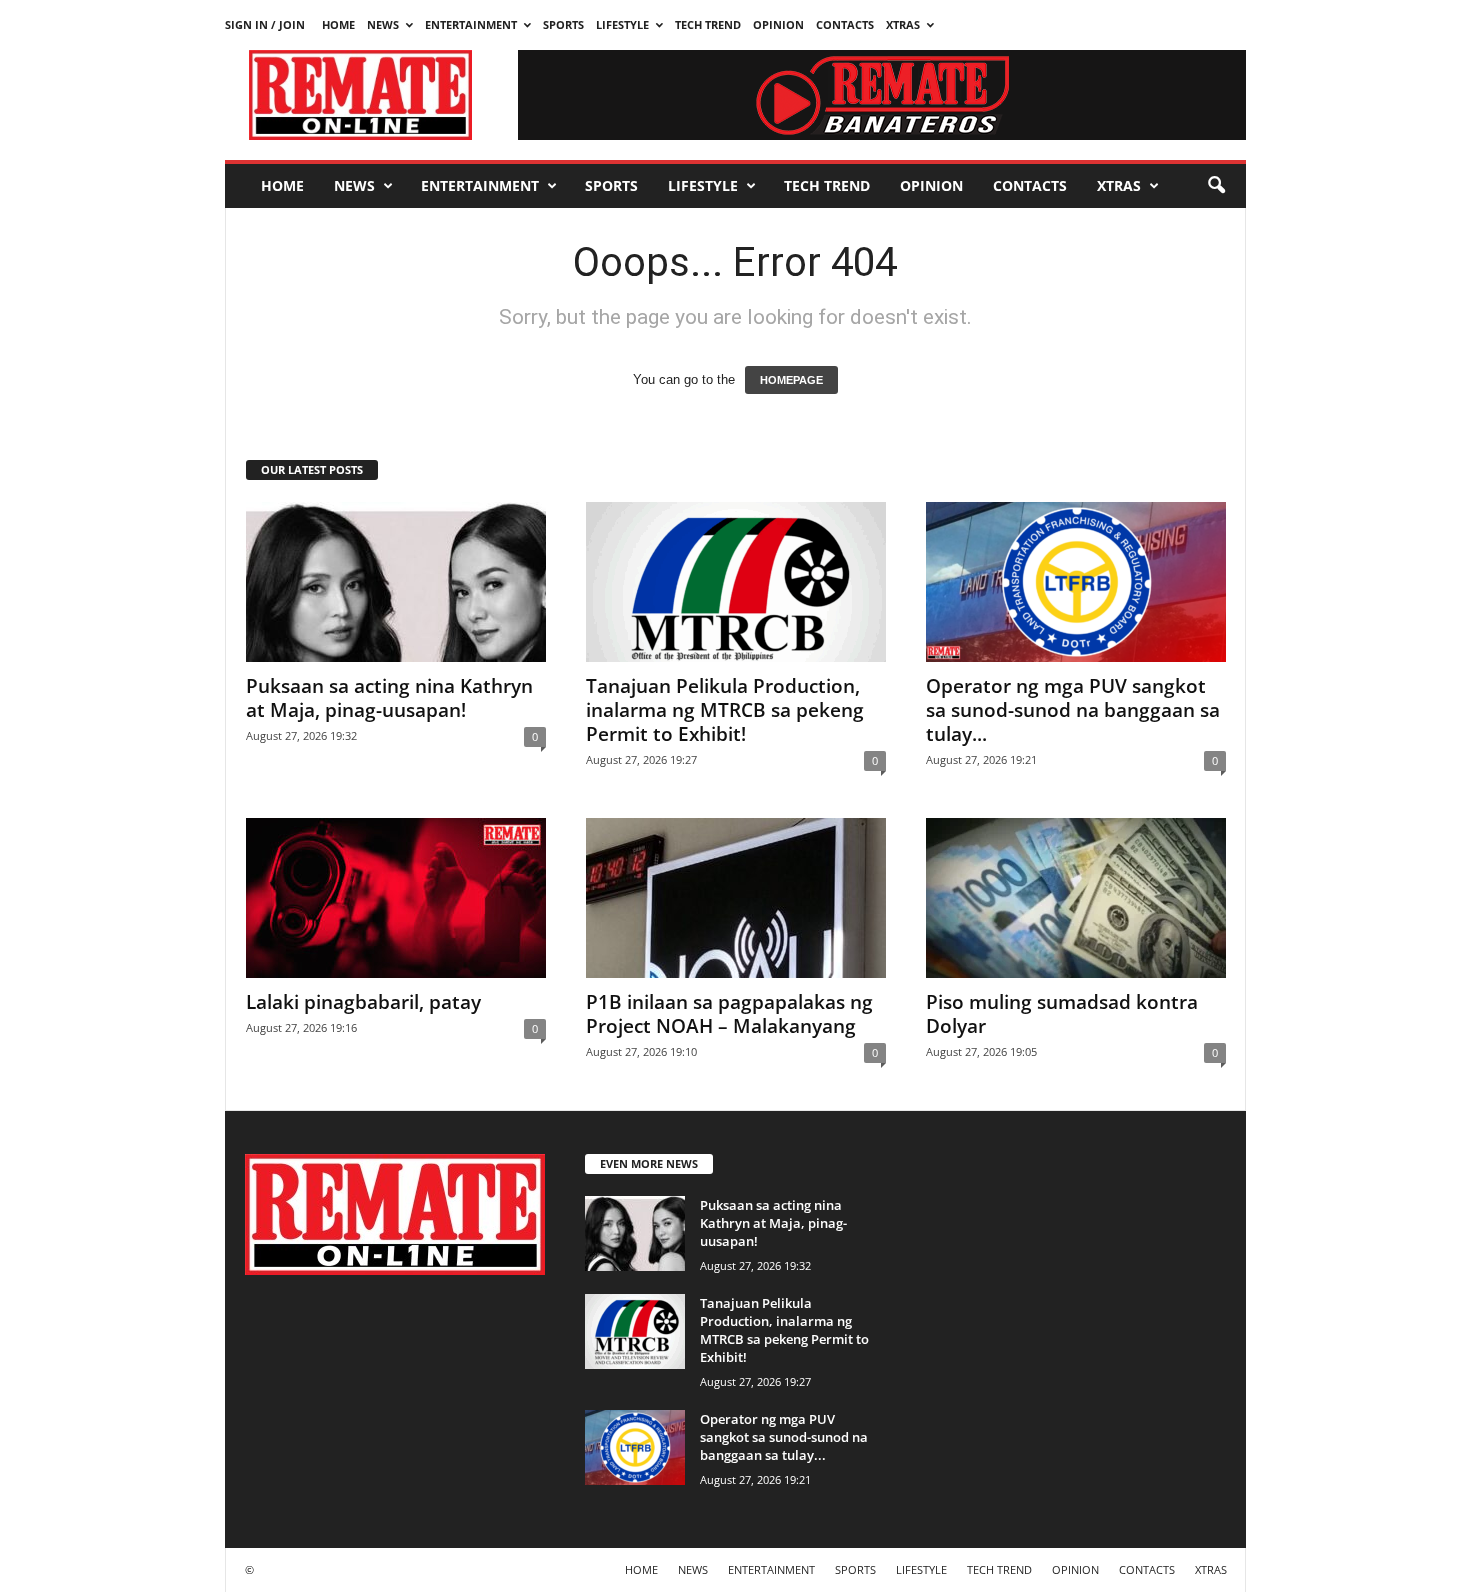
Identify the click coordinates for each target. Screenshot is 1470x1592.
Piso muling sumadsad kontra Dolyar (1062, 1014)
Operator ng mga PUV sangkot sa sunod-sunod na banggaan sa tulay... (1073, 710)
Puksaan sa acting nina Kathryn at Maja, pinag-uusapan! (389, 698)
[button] (1216, 186)
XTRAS (903, 24)
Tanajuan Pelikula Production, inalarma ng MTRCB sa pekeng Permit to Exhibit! (725, 710)
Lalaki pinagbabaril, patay (363, 1002)
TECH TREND (708, 24)
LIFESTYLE (622, 24)
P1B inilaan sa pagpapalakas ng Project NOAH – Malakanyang (729, 1014)
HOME (338, 24)
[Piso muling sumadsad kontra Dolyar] (1076, 898)
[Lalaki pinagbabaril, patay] (396, 898)
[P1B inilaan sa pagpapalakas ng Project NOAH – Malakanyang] (736, 898)
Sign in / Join (265, 24)
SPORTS (563, 24)
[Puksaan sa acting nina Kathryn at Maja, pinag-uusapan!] (396, 582)
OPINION (778, 24)
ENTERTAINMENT (471, 24)
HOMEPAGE (791, 380)
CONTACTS (845, 24)
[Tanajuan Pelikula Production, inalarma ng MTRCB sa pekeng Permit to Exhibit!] (736, 582)
